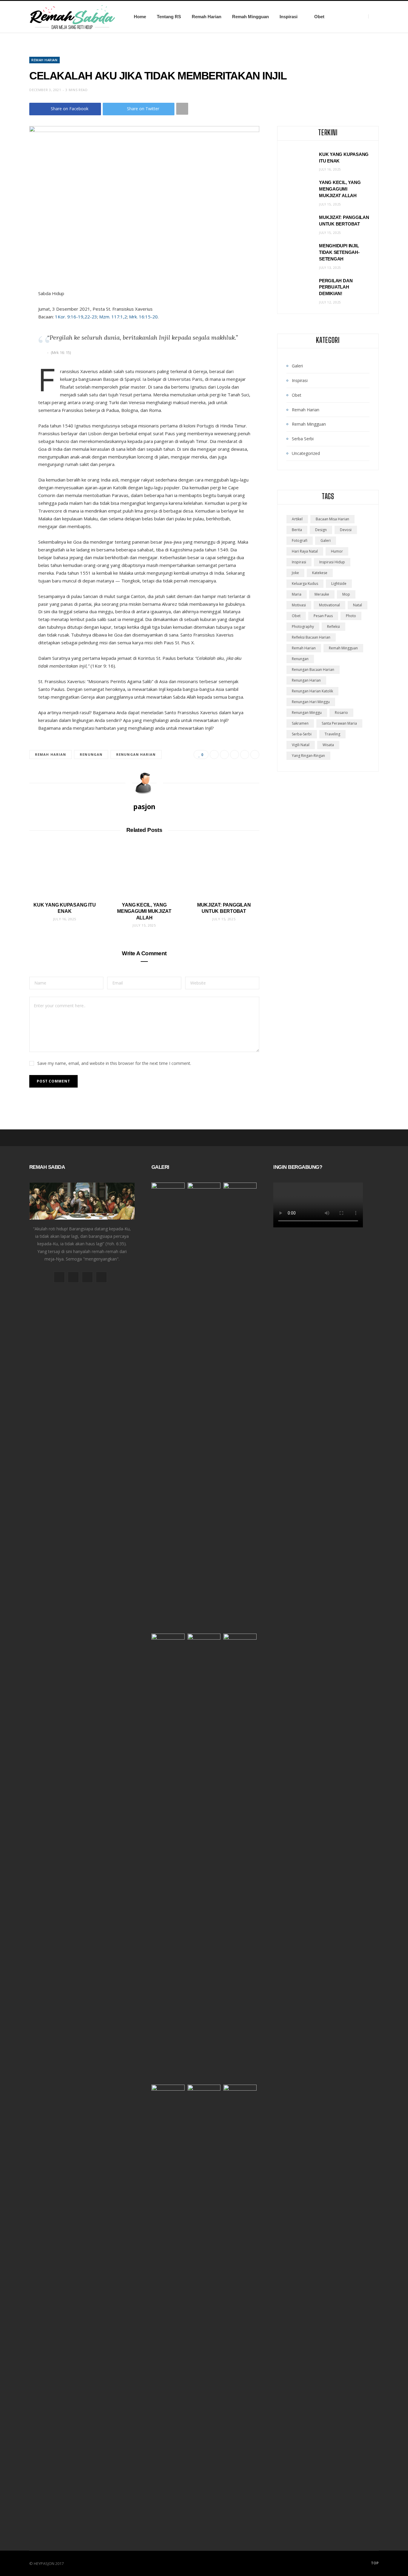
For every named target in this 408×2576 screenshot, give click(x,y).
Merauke (322, 594)
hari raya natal (305, 551)
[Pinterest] (234, 755)
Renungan (91, 754)
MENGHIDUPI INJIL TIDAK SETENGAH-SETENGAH (339, 252)
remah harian (50, 754)
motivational (329, 605)
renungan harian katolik (312, 691)
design (321, 530)
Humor (337, 551)
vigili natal (301, 745)
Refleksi (333, 627)
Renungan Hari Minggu (311, 702)
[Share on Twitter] (224, 755)
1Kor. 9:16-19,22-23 (76, 317)
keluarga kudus (305, 584)
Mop (346, 594)
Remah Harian (207, 17)
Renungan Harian (136, 754)
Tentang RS (169, 17)
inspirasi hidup (332, 562)
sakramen (300, 723)
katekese (320, 573)
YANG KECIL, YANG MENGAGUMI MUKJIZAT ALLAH (144, 911)
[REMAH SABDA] (72, 17)
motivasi (299, 605)
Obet (319, 17)
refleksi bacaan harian (311, 637)
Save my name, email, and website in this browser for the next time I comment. (114, 1063)
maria (297, 594)
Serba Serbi (303, 439)
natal (358, 605)
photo (351, 616)
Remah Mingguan (250, 17)
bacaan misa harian (332, 519)
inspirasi (299, 562)
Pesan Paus (323, 616)
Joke (295, 573)
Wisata (328, 745)
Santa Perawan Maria (339, 723)
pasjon (144, 806)
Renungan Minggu (307, 713)
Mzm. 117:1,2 (113, 317)
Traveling (332, 734)
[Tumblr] (255, 755)
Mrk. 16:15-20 (143, 317)
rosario (341, 713)
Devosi (346, 530)
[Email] (245, 755)
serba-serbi (302, 734)
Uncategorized (306, 453)
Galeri (297, 366)
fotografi (300, 540)
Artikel (297, 519)
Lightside (339, 584)
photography (303, 627)
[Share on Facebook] (214, 755)
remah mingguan (343, 648)
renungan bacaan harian (313, 670)
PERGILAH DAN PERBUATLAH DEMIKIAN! (336, 287)
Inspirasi (289, 17)
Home (140, 17)
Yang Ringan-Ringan (308, 756)
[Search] (374, 17)
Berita (297, 530)
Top (374, 2563)
